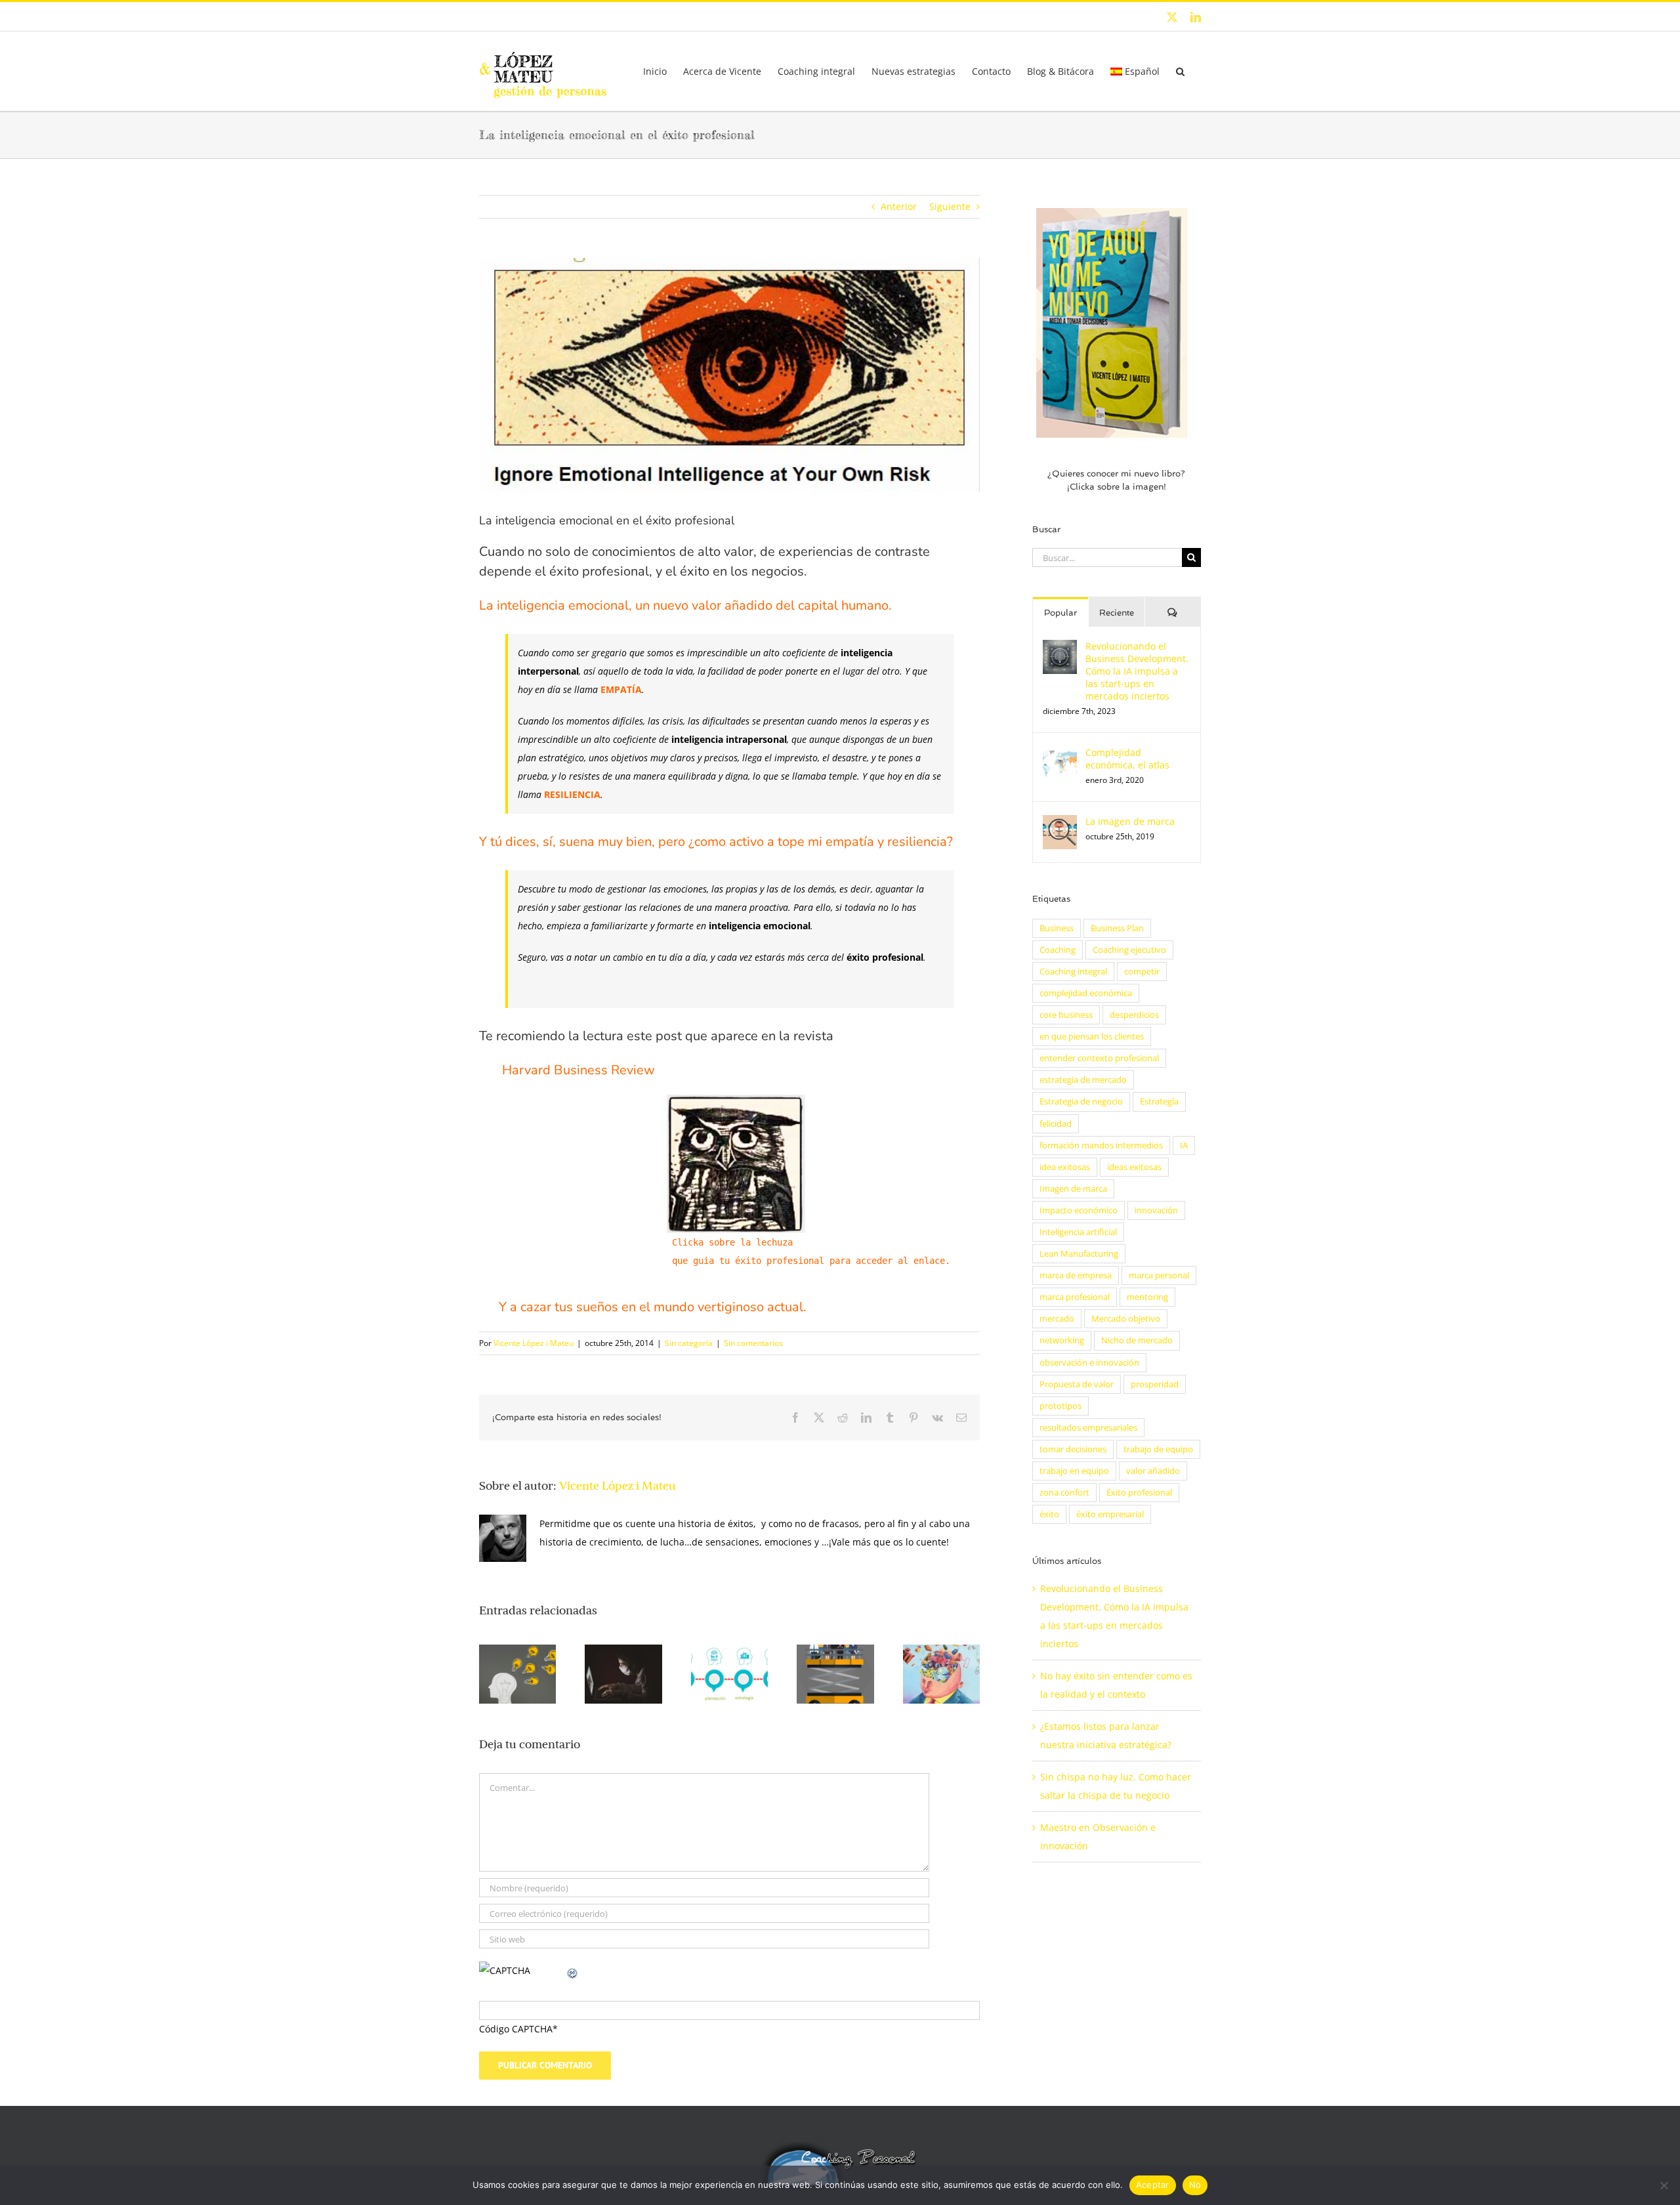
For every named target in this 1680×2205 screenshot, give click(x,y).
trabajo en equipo (1074, 1471)
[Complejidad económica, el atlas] (1060, 755)
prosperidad (1155, 1384)
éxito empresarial (1110, 1514)
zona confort (1064, 1493)
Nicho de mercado (1137, 1340)
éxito (1049, 1514)
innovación (1156, 1210)
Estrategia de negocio (1081, 1102)
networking (1062, 1340)
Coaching (1058, 950)
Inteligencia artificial (1078, 1232)
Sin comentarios (753, 1343)
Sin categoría (689, 1343)
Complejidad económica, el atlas (1127, 759)
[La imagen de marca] (1060, 824)
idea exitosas (1065, 1167)
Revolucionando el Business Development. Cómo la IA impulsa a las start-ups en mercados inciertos (1137, 671)
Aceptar (1153, 2185)
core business (1066, 1015)
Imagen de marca (1073, 1189)
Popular (1060, 613)
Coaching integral (1073, 972)
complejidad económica (1086, 993)
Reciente (1117, 613)
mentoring (1147, 1297)
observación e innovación (1089, 1363)
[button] (1180, 71)
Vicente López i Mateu (534, 1343)
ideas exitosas (1134, 1167)
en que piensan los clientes (1092, 1037)
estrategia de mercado (1083, 1080)
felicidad (1056, 1124)
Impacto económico (1079, 1210)
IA (1184, 1145)
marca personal (1159, 1275)
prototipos (1060, 1406)
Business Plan (1117, 928)
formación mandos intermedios (1101, 1145)
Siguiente (950, 206)
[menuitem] (1135, 71)
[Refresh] (573, 1970)
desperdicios (1134, 1015)
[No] (1664, 2185)
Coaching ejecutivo (1129, 950)
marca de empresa (1076, 1275)
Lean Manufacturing (1079, 1254)
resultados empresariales (1088, 1428)
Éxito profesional (1139, 1493)
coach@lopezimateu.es (640, 16)
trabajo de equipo (1158, 1449)
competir (1142, 972)
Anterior (899, 206)
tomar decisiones (1073, 1449)
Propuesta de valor (1077, 1384)
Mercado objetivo (1126, 1319)
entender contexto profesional (1099, 1058)
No (1195, 2185)
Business (1057, 928)
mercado (1057, 1319)
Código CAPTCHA (516, 2029)
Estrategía (1159, 1102)
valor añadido (1153, 1471)
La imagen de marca (1130, 821)
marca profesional (1075, 1297)
